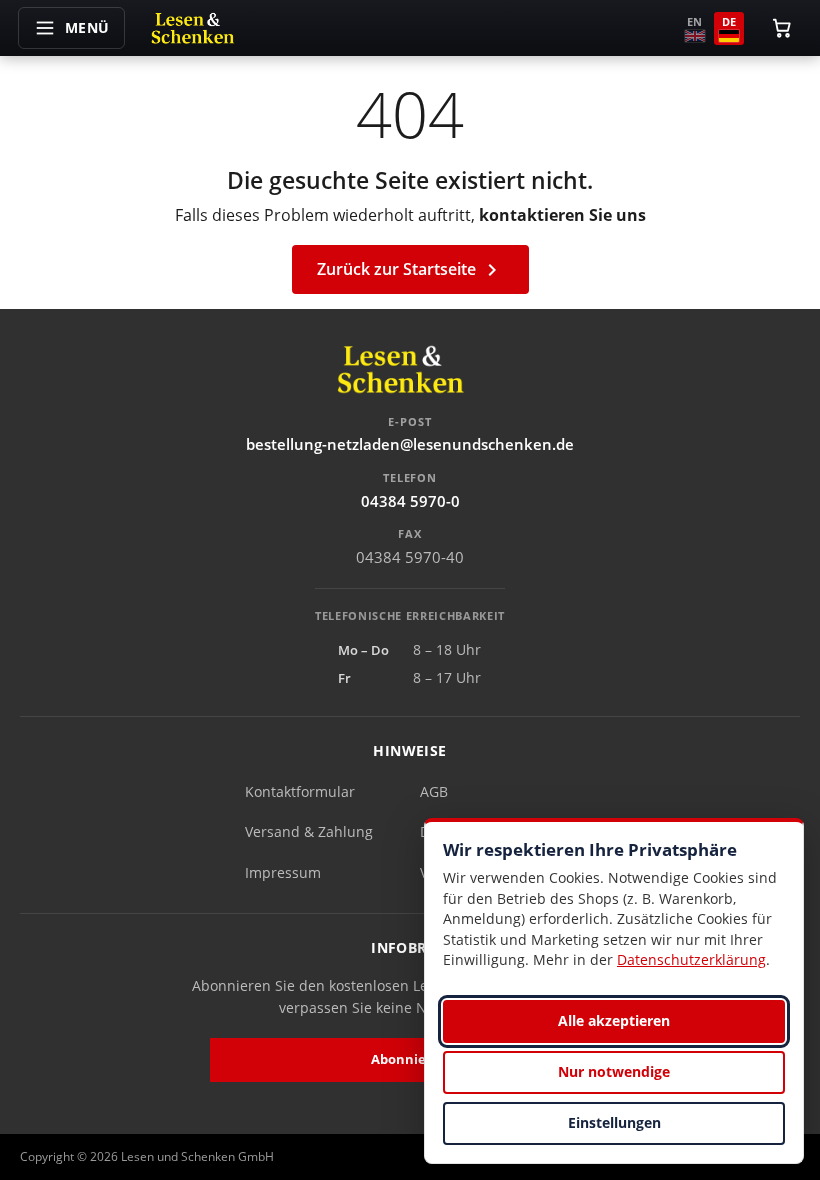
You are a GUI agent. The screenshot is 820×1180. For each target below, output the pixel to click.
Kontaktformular (300, 791)
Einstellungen (614, 1122)
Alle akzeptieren (614, 1020)
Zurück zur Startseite (410, 270)
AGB (434, 791)
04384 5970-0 (410, 501)
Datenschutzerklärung (691, 959)
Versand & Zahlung (309, 831)
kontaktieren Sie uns (562, 215)
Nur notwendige (614, 1071)
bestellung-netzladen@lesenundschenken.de (410, 444)
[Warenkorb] (782, 28)
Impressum (283, 872)
